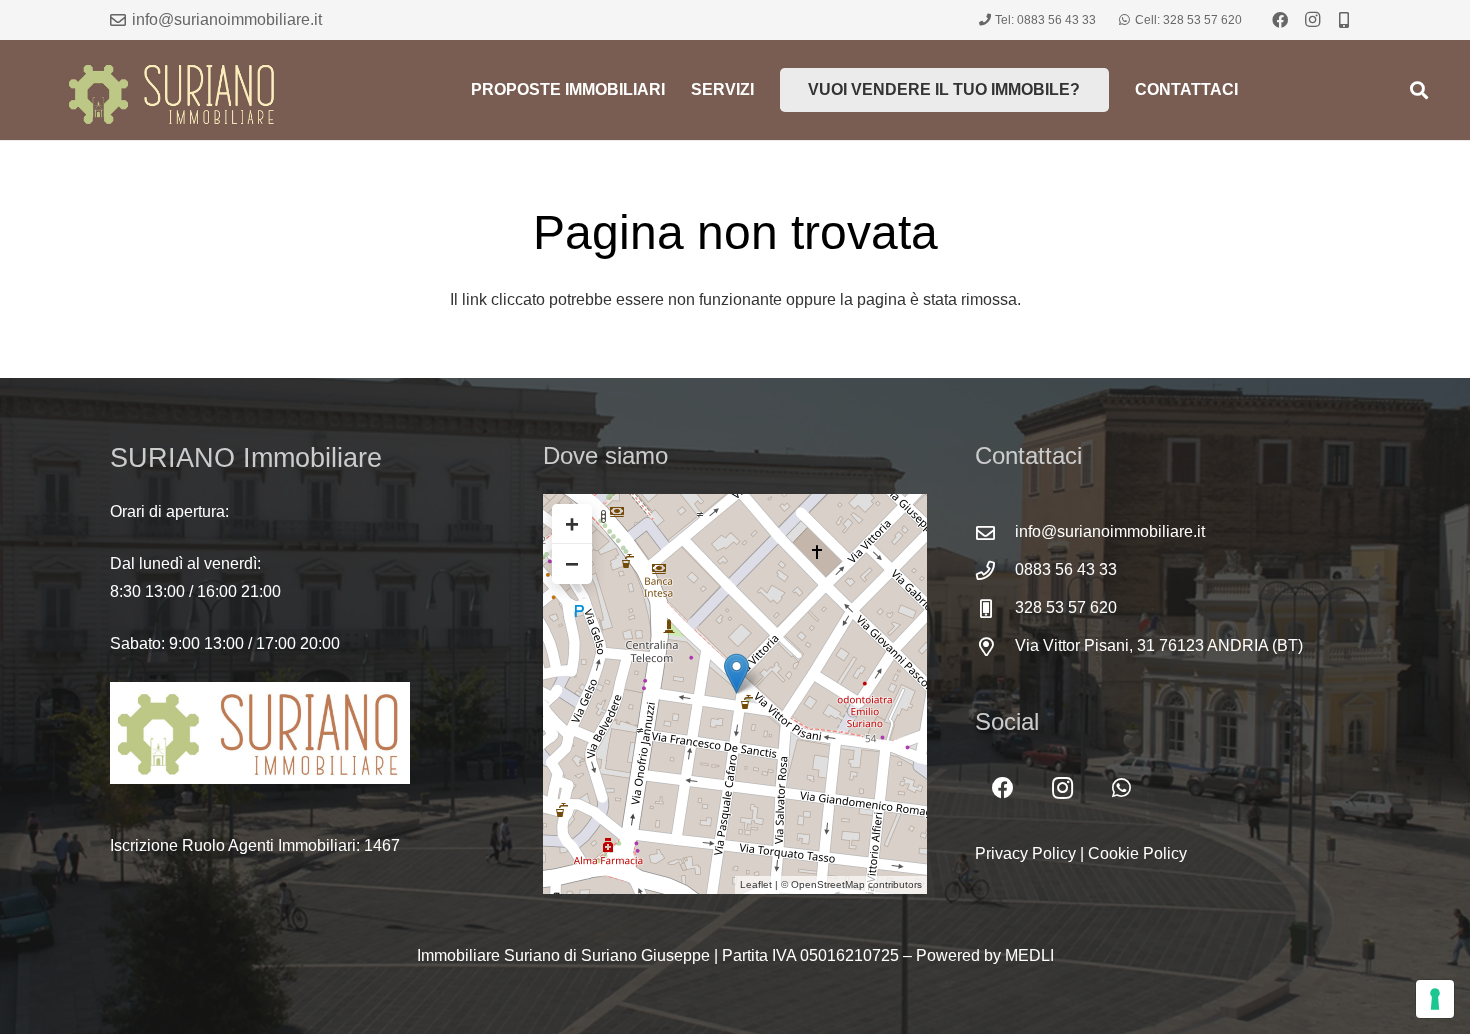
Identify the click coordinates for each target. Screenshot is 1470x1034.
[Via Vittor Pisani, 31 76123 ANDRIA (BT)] (995, 646)
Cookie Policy (1137, 853)
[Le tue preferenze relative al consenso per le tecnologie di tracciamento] (1435, 999)
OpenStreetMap (828, 884)
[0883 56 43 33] (995, 570)
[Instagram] (1312, 20)
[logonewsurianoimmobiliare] (174, 90)
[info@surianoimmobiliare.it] (995, 532)
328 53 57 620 (1066, 607)
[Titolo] (1344, 20)
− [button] (572, 563)
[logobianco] (302, 733)
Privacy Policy (1025, 853)
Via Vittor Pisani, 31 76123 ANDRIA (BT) (1159, 645)
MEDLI (1029, 955)
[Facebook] (1280, 20)
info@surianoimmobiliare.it (1110, 531)
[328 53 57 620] (995, 608)
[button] (1419, 90)
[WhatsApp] (1121, 788)
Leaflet (756, 884)
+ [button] (572, 523)
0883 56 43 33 (1066, 569)
